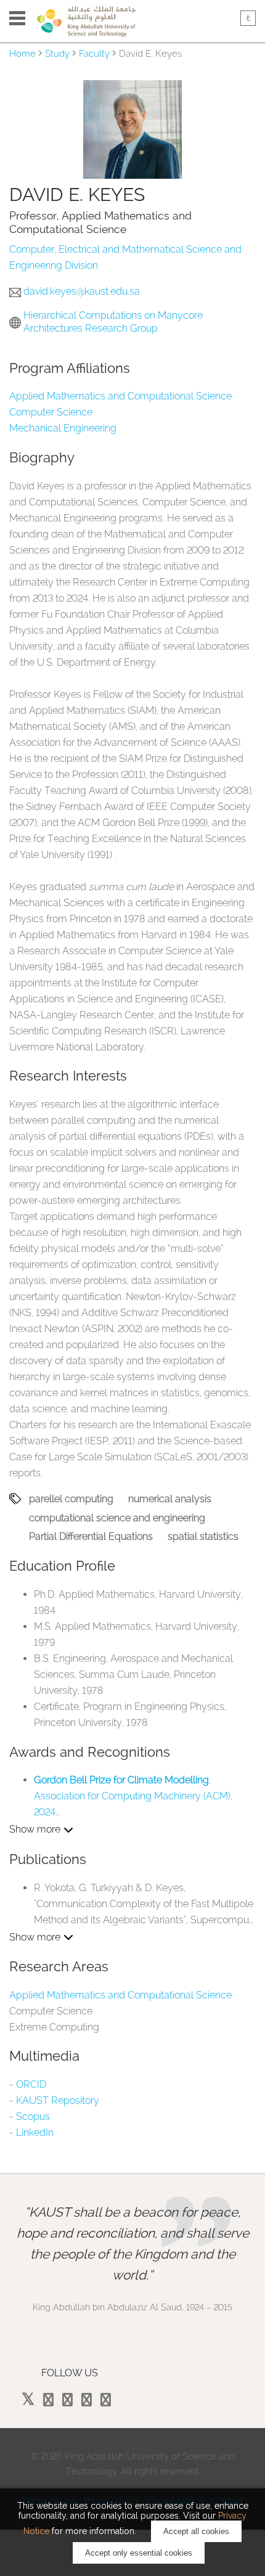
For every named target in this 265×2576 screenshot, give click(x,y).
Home (22, 54)
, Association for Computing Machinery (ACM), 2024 (133, 1796)
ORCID (31, 2084)
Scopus (33, 2116)
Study (57, 54)
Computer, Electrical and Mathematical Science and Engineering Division (125, 257)
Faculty (94, 54)
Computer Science (51, 412)
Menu (17, 18)
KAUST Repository (58, 2100)
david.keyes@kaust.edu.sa (82, 291)
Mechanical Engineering (63, 428)
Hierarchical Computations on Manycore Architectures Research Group (113, 322)
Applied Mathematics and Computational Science (120, 396)
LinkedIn (35, 2132)
